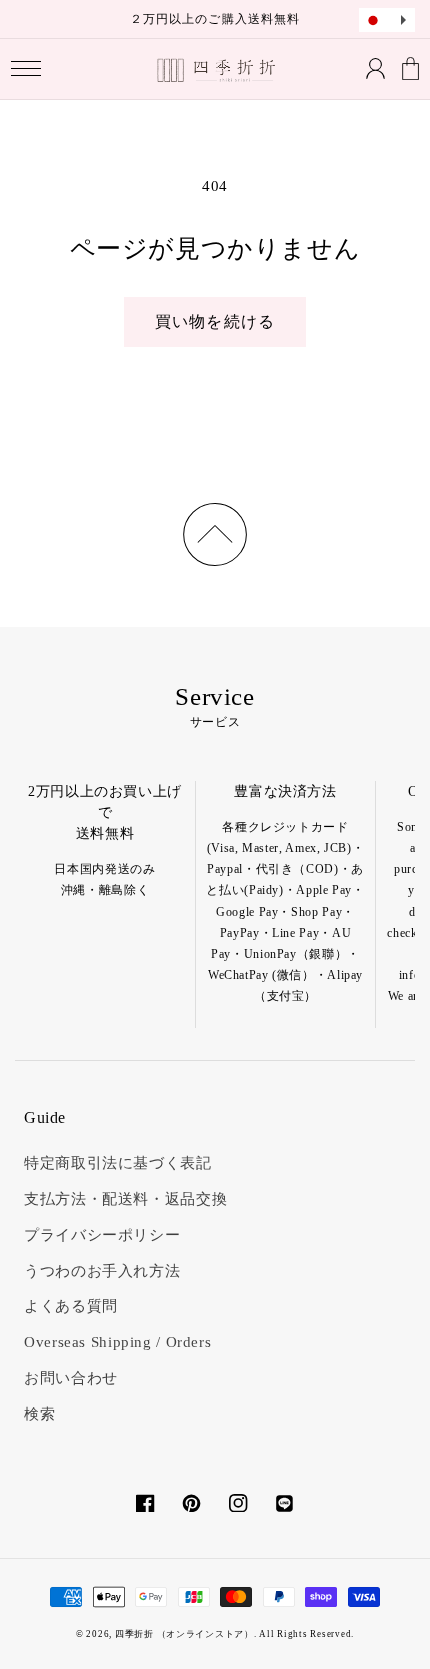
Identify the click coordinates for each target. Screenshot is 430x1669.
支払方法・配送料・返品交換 (125, 1199)
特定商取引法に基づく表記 (118, 1163)
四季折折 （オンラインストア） (184, 1634)
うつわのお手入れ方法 (102, 1271)
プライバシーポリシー (102, 1235)
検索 (39, 1414)
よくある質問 (71, 1306)
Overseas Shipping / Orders (117, 1342)
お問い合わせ (71, 1378)
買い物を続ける (214, 321)
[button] (26, 69)
